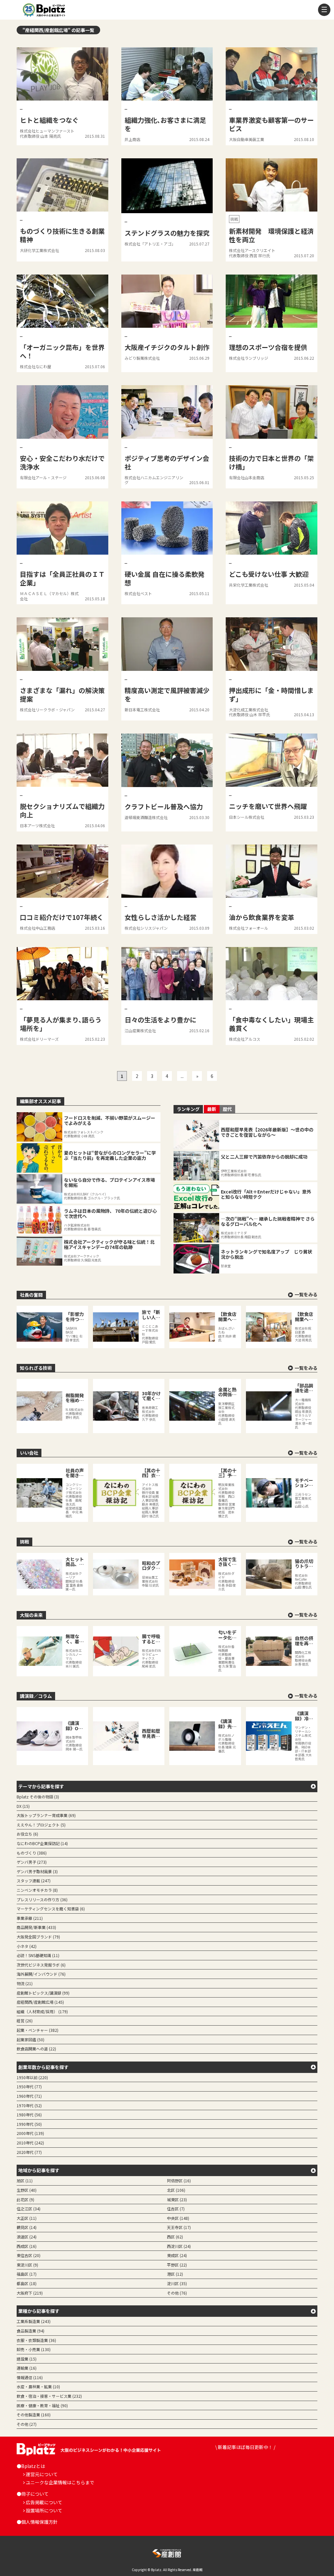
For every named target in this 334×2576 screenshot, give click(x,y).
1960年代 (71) (29, 2096)
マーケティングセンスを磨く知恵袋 (51, 1909)
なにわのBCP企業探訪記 (42, 1843)
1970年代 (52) (29, 2105)
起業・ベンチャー (38, 2030)
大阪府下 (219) (30, 2293)
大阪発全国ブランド (38, 1937)
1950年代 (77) (29, 2086)
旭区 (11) (25, 2181)
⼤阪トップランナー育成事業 (46, 1815)
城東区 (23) (177, 2199)
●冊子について (33, 2494)
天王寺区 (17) (179, 2227)
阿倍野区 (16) (179, 2181)
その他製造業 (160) (34, 2415)
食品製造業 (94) (30, 2331)
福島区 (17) (27, 2274)
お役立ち (27, 1834)
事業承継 (30, 1918)
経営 (25, 2021)
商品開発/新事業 (36, 1927)
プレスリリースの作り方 (42, 1899)
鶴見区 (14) (27, 2227)
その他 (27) (27, 2424)
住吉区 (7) (176, 2209)
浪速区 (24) (27, 2237)
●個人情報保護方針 (37, 2522)
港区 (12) (175, 2274)
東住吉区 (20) (29, 2255)
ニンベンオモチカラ (37, 1890)
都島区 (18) (27, 2283)
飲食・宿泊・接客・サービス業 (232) (49, 2396)
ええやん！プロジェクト (41, 1825)
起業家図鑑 (30, 2039)
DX (23, 1806)
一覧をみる (306, 1295)
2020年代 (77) (29, 2152)
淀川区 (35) (177, 2283)
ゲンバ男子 (32, 1862)
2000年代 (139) (30, 2133)
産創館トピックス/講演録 (43, 1993)
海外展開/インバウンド (41, 1974)
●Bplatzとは (31, 2466)
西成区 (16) (27, 2246)
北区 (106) (176, 2190)
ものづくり (32, 1853)
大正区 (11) (27, 2218)
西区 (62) (175, 2237)
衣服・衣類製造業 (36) (36, 2340)
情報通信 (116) (30, 2377)
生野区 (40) (27, 2190)
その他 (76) (177, 2293)
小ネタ (27, 1946)
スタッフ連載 (34, 1881)
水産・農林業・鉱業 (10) (38, 2386)
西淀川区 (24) (179, 2246)
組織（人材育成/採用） (42, 2011)
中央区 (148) (178, 2218)
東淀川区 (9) (27, 2265)
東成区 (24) (177, 2255)
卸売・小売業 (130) (34, 2349)
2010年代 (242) (30, 2143)
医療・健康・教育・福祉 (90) (42, 2405)
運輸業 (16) (27, 2368)
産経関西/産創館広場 (40, 2002)
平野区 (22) (177, 2265)
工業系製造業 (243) (34, 2321)
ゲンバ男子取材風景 (37, 1871)
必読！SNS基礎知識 (38, 1955)
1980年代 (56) (29, 2115)
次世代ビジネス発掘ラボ (41, 1965)
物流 (25, 1983)
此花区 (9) (25, 2199)
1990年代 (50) (29, 2124)
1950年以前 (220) (32, 2077)
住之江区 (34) (29, 2209)
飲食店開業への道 (36, 2049)
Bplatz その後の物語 (38, 1797)
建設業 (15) (27, 2359)
